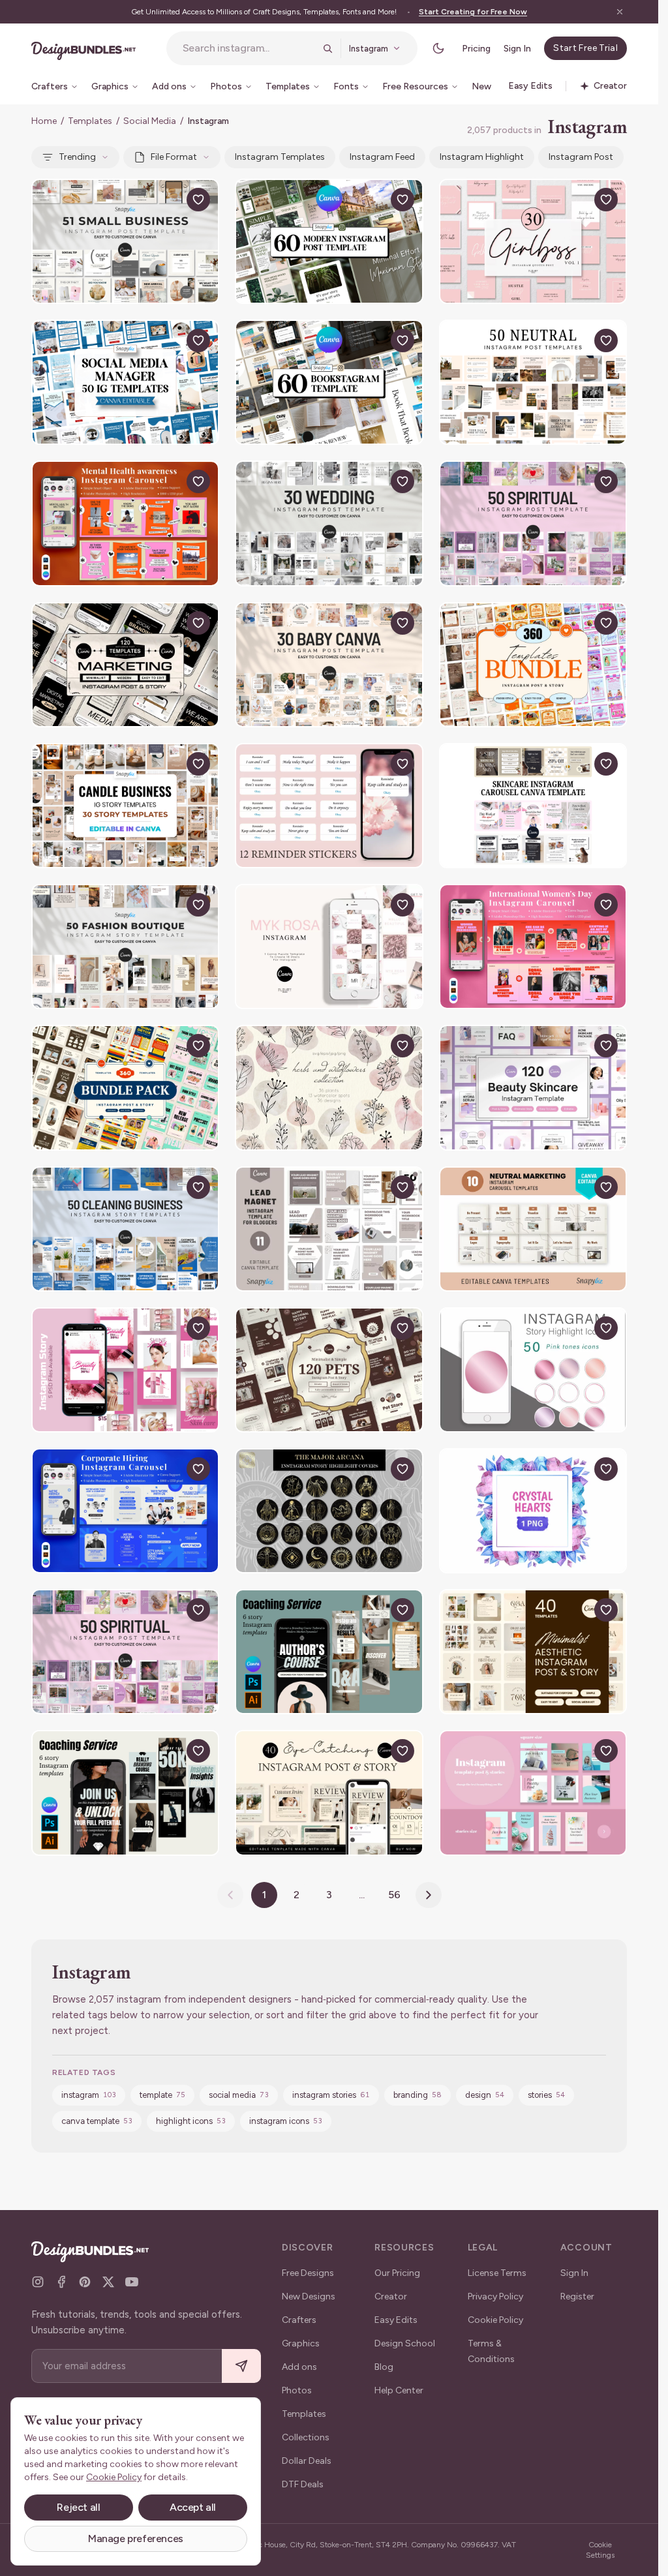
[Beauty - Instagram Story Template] (125, 1370)
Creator (391, 2296)
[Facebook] (61, 2282)
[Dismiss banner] (620, 12)
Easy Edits (396, 2320)
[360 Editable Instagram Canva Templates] (125, 1087)
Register (577, 2296)
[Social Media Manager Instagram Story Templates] (125, 382)
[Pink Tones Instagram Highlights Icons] (533, 1370)
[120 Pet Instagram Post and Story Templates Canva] (329, 1370)
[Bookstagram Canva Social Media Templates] (329, 382)
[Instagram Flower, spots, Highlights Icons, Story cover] (329, 1087)
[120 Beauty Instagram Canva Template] (533, 1087)
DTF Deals (303, 2484)
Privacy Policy (495, 2296)
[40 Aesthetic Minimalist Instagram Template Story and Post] (329, 1793)
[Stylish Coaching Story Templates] (125, 1793)
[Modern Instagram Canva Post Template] (329, 241)
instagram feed (382, 157)
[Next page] (429, 1895)
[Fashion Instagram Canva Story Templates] (125, 947)
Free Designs (308, 2273)
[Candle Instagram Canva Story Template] (125, 806)
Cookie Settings (600, 2550)
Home (44, 121)
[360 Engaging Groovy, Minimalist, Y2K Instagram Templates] (533, 665)
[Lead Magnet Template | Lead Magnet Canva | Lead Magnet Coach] (329, 1229)
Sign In (517, 49)
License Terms (497, 2273)
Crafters (299, 2320)
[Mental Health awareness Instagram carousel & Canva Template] (125, 523)
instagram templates (280, 157)
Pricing (476, 49)
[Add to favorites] (198, 200)
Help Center (399, 2390)
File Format (174, 157)
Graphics (301, 2343)
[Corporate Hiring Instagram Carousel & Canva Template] (125, 1511)
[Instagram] (38, 2282)
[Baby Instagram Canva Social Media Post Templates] (329, 665)
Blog (384, 2367)
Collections (306, 2437)
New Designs (309, 2296)
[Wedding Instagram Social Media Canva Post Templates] (329, 523)
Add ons (299, 2367)
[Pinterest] (85, 2282)
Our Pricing (397, 2273)
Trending (77, 157)
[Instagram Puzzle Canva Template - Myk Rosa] (329, 947)
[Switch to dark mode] (438, 48)
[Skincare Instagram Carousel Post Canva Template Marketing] (533, 806)
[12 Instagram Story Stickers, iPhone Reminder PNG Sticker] (329, 806)
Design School (405, 2343)
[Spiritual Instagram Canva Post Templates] (533, 523)
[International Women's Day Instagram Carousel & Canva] (533, 947)
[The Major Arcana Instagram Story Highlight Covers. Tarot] (329, 1511)
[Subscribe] (241, 2366)
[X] (108, 2282)
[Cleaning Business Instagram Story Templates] (125, 1229)
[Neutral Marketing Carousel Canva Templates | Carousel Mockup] (533, 1229)
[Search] (327, 48)
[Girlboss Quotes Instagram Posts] (533, 241)
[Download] (168, 200)
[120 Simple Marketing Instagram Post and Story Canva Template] (125, 665)
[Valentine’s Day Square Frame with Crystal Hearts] (533, 1511)
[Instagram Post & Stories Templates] (533, 1793)
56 (394, 1895)
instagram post (581, 157)
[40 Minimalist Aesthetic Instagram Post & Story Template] (533, 1652)
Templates (90, 121)
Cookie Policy (495, 2320)
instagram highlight (482, 157)
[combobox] (249, 48)
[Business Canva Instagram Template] (125, 241)
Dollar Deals (307, 2461)
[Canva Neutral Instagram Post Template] (533, 382)
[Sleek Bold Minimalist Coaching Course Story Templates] (329, 1652)
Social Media (150, 121)
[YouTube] (132, 2282)
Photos (297, 2390)
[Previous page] (230, 1895)
